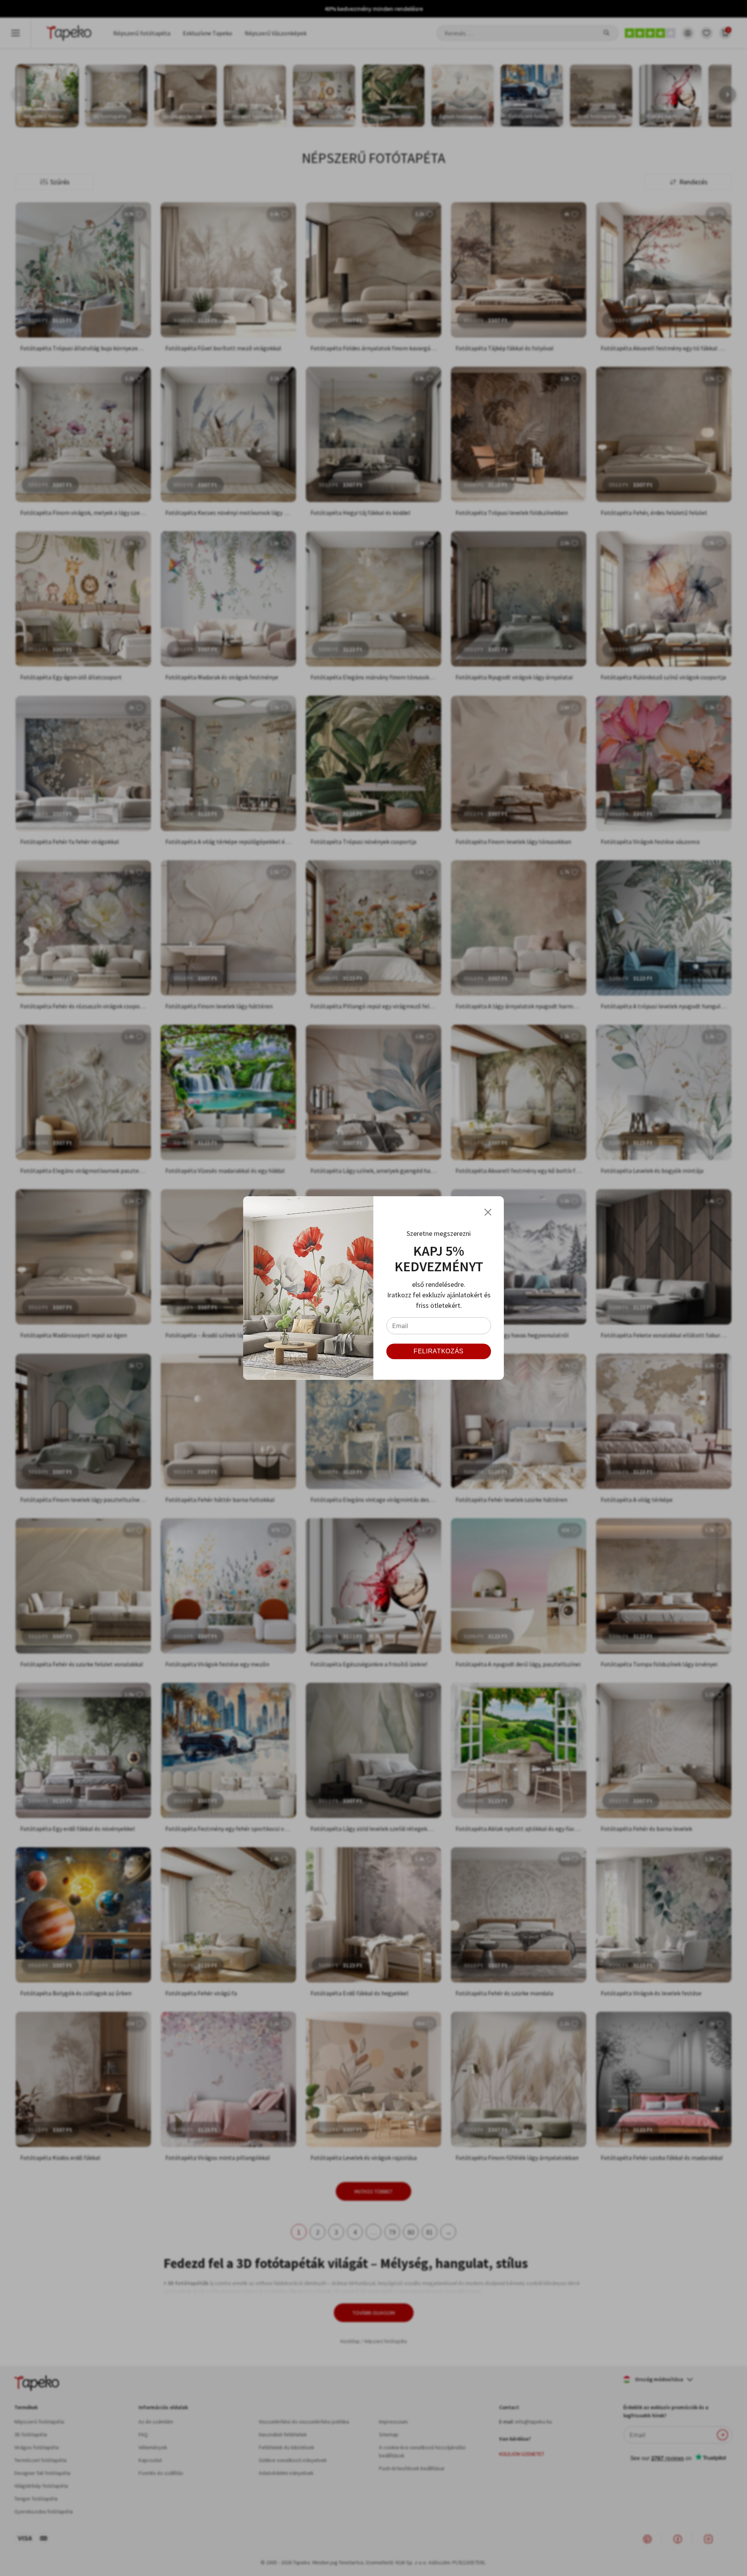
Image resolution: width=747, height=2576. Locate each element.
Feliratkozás (439, 1351)
